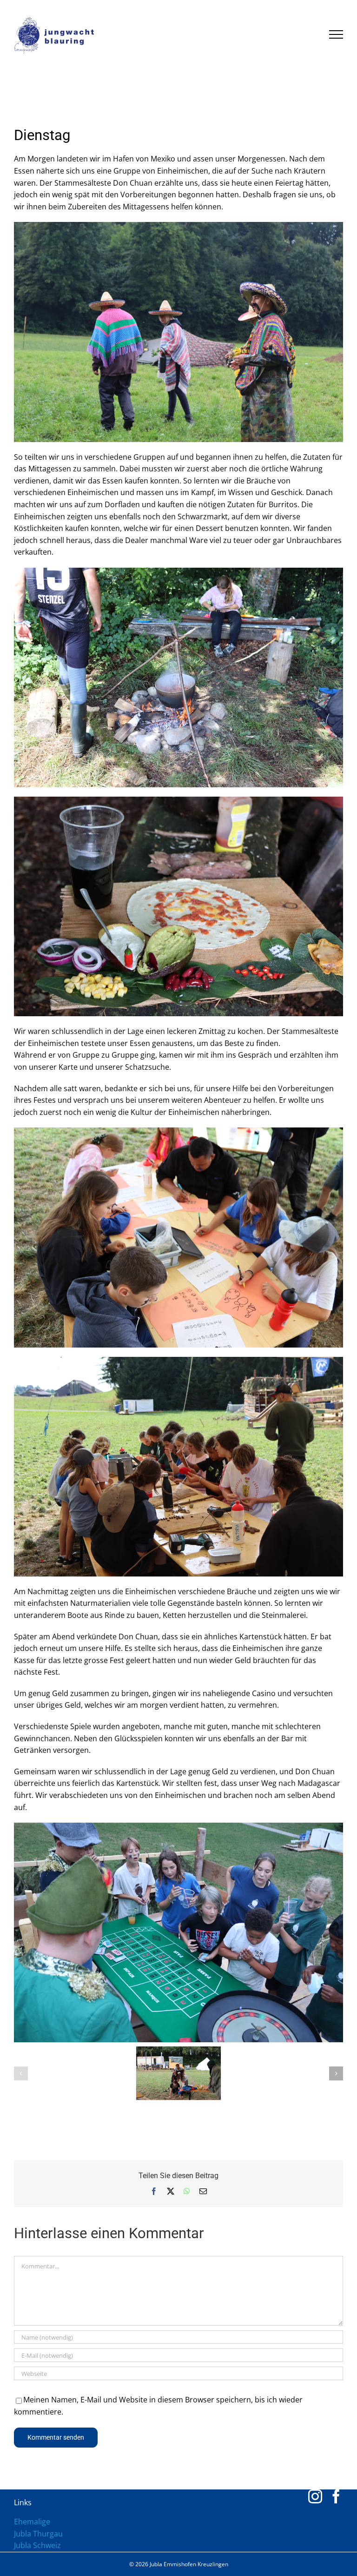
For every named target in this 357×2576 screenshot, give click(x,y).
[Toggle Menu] (336, 34)
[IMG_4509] (178, 226)
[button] (21, 2073)
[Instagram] (315, 2496)
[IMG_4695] (178, 1361)
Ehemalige (32, 2522)
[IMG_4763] (178, 1826)
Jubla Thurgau (38, 2534)
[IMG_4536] (178, 1131)
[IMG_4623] (178, 800)
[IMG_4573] (178, 2073)
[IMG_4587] (178, 571)
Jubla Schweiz (37, 2545)
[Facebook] (336, 2496)
